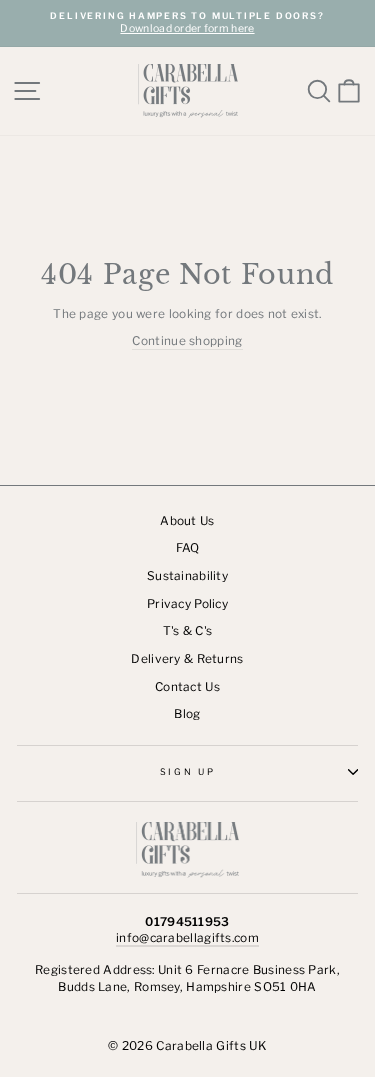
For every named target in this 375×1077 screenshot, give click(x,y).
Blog (187, 714)
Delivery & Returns (187, 659)
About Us (187, 521)
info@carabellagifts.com (187, 938)
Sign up (188, 771)
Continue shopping (187, 341)
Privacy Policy (187, 604)
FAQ (188, 548)
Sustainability (187, 576)
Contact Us (187, 687)
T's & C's (188, 631)
